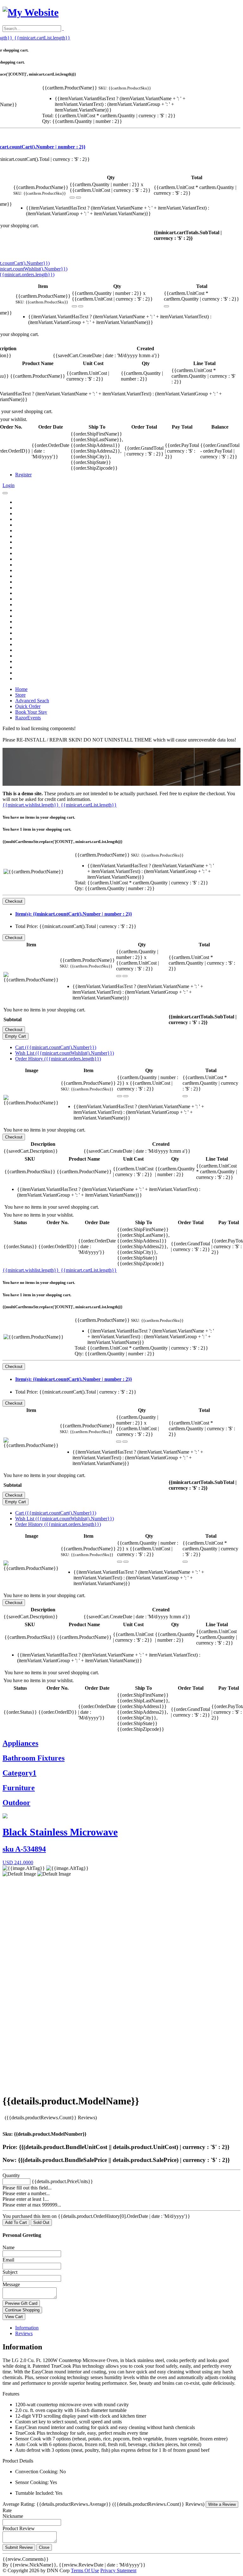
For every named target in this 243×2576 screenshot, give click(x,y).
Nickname (13, 2516)
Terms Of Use (85, 2570)
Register (23, 475)
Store (20, 695)
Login (9, 485)
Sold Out (41, 2222)
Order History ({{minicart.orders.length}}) (58, 1059)
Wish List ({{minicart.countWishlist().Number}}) (65, 1053)
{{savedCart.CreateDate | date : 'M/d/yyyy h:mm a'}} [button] (106, 355)
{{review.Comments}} (26, 2559)
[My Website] (31, 12)
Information (27, 2328)
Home (21, 689)
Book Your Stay (31, 712)
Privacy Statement (118, 2570)
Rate (7, 2510)
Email (8, 2260)
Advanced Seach (32, 701)
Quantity (11, 2175)
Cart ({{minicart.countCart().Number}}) (56, 1047)
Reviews (24, 2333)
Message (11, 2284)
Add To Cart (16, 2222)
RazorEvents (28, 718)
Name (9, 2247)
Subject (10, 2272)
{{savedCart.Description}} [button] (31, 1151)
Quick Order (28, 706)
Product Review (19, 2528)
